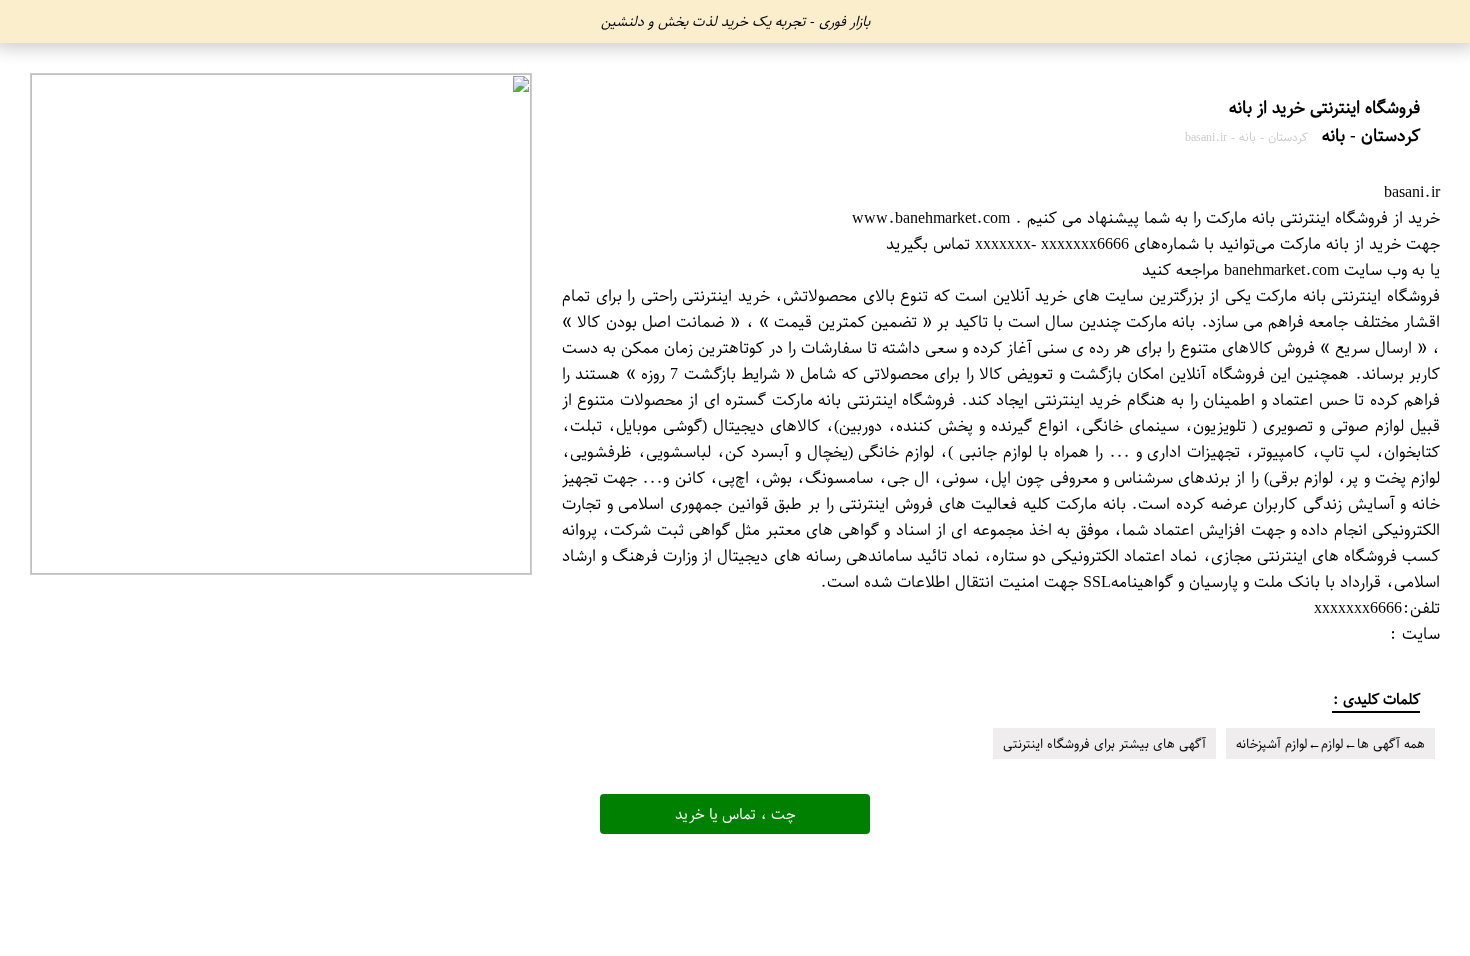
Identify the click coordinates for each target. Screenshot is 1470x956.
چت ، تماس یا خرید (735, 814)
